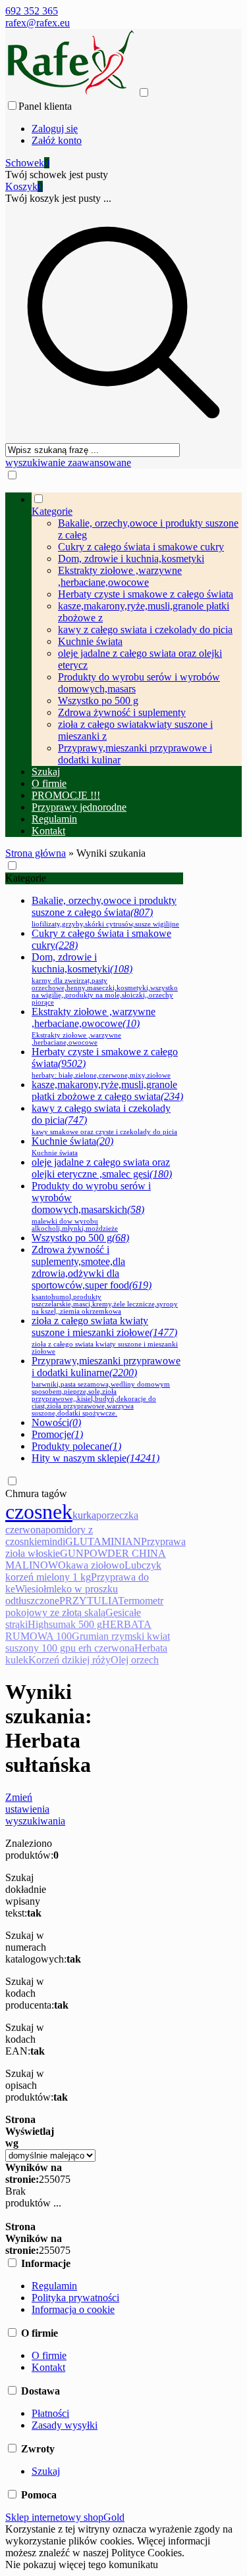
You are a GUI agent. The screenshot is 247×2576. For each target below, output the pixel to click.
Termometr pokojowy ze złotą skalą (84, 1607)
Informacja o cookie (73, 2309)
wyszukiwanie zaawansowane (68, 463)
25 (44, 2179)
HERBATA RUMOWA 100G (78, 1630)
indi (57, 1541)
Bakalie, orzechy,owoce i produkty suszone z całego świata (105, 911)
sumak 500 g (75, 1624)
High (38, 1624)
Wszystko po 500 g (98, 701)
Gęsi (115, 1612)
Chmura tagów (36, 1493)
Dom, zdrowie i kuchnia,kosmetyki (131, 559)
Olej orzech (135, 1660)
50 (55, 2179)
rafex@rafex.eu (38, 23)
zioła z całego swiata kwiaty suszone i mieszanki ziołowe (105, 1335)
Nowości (56, 1422)
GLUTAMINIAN (103, 1541)
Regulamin (54, 2286)
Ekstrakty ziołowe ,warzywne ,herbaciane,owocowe (120, 576)
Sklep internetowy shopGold (65, 2517)
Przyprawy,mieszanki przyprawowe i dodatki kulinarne (106, 1386)
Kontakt (48, 2367)
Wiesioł (31, 1589)
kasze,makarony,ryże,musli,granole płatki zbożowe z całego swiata (107, 1090)
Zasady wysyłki (65, 2425)
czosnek (39, 1512)
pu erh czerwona (100, 1648)
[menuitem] (137, 629)
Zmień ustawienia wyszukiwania (35, 1809)
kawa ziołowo (95, 1565)
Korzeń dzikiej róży (69, 1660)
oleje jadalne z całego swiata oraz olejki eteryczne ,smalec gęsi (102, 1168)
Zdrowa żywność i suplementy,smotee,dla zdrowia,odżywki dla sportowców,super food (105, 1279)
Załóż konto (57, 140)
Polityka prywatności (75, 2298)
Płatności (50, 2413)
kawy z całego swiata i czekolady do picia (145, 630)
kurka (84, 1515)
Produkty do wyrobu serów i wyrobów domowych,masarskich (91, 1206)
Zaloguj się (55, 129)
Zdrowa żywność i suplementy (122, 712)
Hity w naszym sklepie (96, 1458)
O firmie (49, 2355)
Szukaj (46, 2471)
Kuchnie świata (90, 641)
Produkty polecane (76, 1446)
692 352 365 (32, 11)
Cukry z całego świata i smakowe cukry (141, 547)
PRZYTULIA (89, 1601)
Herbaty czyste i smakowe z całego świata (146, 594)
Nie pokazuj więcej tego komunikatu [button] (82, 2564)
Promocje (57, 1434)
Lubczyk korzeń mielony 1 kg (83, 1571)
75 (65, 2179)
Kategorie (26, 878)
